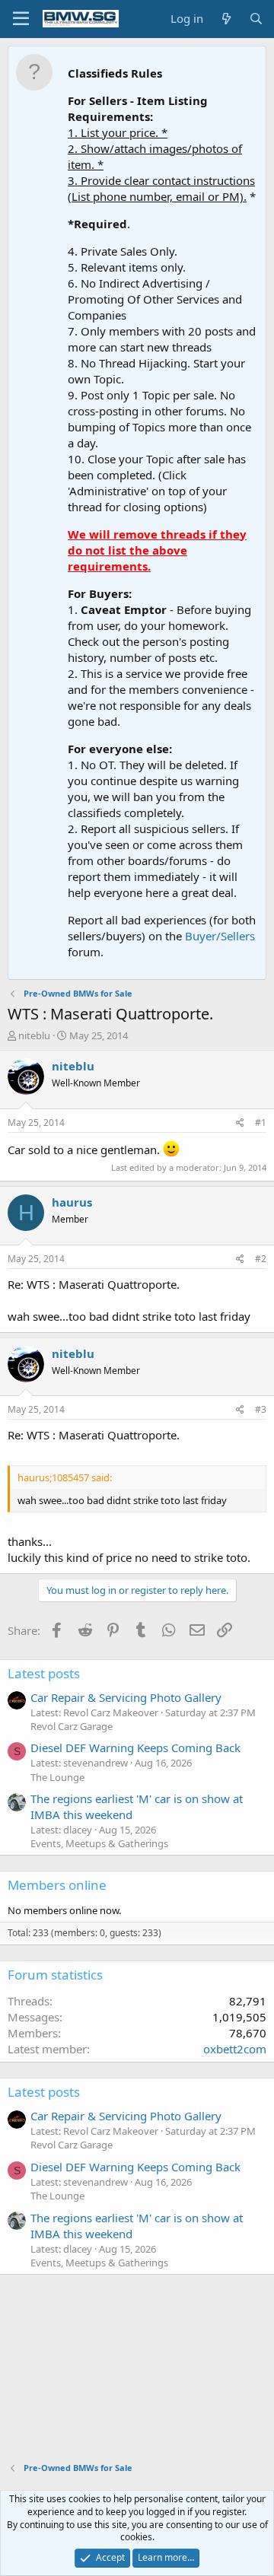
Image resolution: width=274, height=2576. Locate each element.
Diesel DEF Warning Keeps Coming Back (135, 1748)
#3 (261, 1409)
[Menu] (21, 19)
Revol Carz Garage (72, 1726)
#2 (261, 1259)
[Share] (240, 1123)
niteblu (34, 1035)
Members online (57, 1885)
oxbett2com (235, 2049)
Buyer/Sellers (220, 936)
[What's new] (226, 19)
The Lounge (57, 1777)
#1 (261, 1123)
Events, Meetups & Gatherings (99, 1843)
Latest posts (44, 1673)
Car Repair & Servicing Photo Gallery (126, 1697)
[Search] (256, 19)
